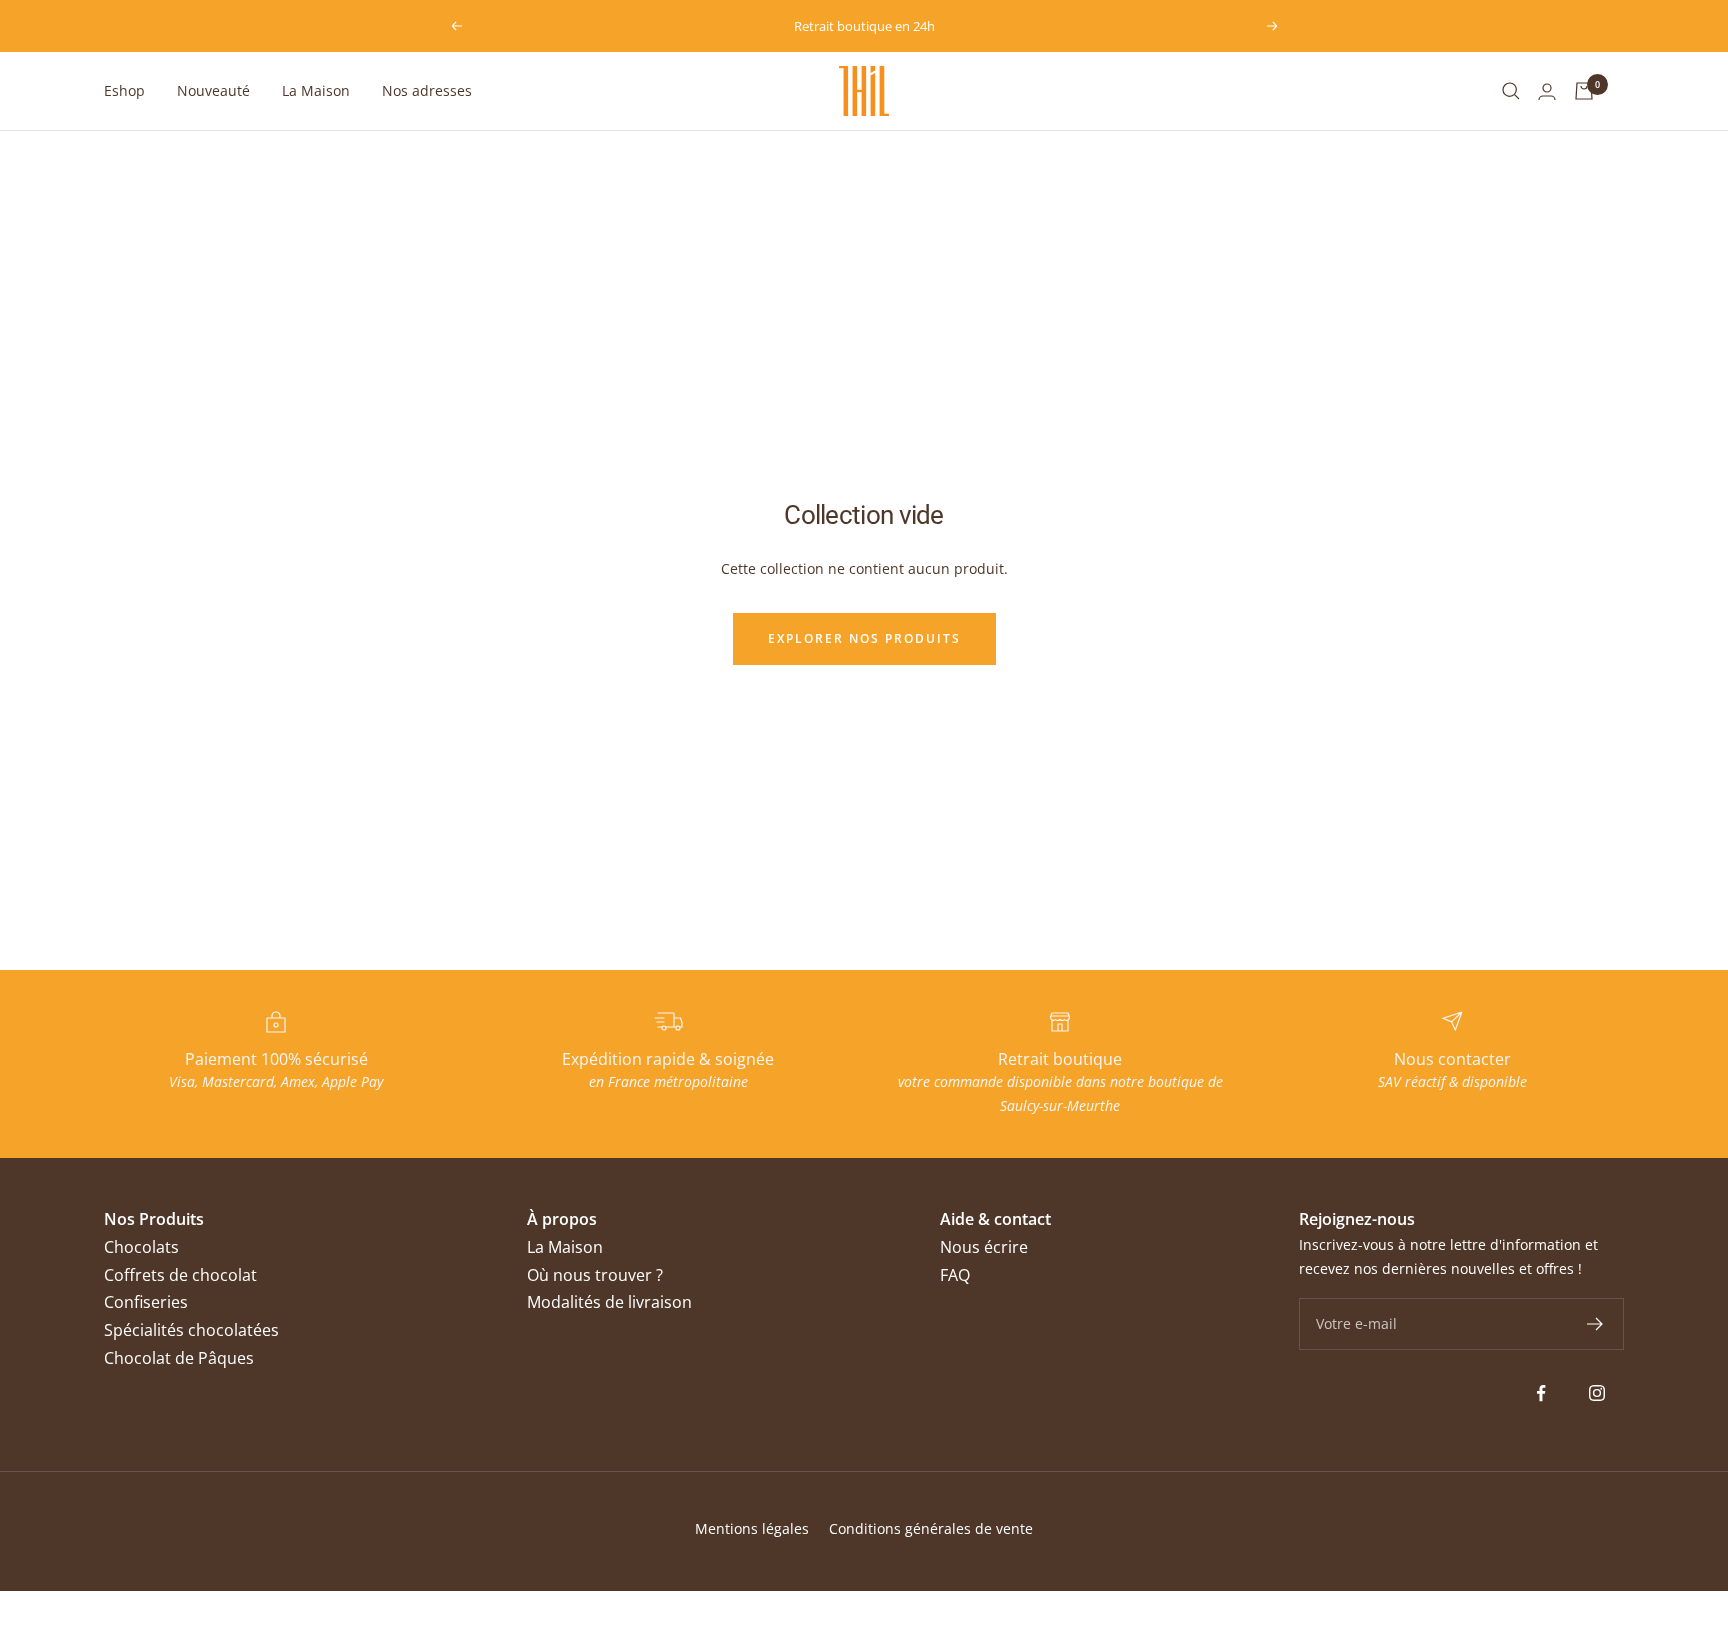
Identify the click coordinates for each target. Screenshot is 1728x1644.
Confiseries (146, 1302)
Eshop (124, 90)
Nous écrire (984, 1247)
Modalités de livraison (609, 1302)
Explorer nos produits (864, 638)
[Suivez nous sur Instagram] (1596, 1393)
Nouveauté (213, 90)
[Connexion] (1547, 91)
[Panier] (1584, 91)
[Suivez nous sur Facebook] (1541, 1393)
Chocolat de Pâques (179, 1358)
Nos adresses (427, 90)
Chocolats (141, 1247)
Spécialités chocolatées (191, 1330)
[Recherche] (1511, 91)
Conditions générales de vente (931, 1528)
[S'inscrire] (1595, 1324)
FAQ (955, 1275)
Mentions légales (752, 1528)
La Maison (316, 90)
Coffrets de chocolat (180, 1275)
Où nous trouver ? (595, 1275)
